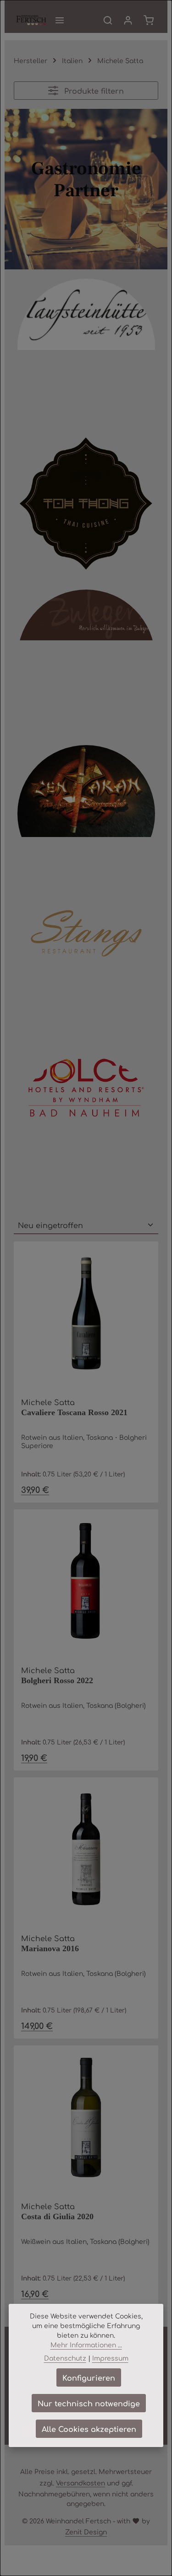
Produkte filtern (93, 91)
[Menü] (60, 20)
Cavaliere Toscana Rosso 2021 (74, 1412)
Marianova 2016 (50, 1948)
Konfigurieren (89, 2377)
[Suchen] (108, 20)
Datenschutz (65, 2358)
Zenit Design (86, 2532)
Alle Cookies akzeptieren (89, 2429)
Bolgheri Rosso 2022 (57, 1680)
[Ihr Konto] (128, 20)
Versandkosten (80, 2483)
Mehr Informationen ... (86, 2345)
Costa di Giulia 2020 (57, 2216)
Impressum (110, 2358)
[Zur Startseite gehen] (31, 20)
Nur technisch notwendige (89, 2403)
